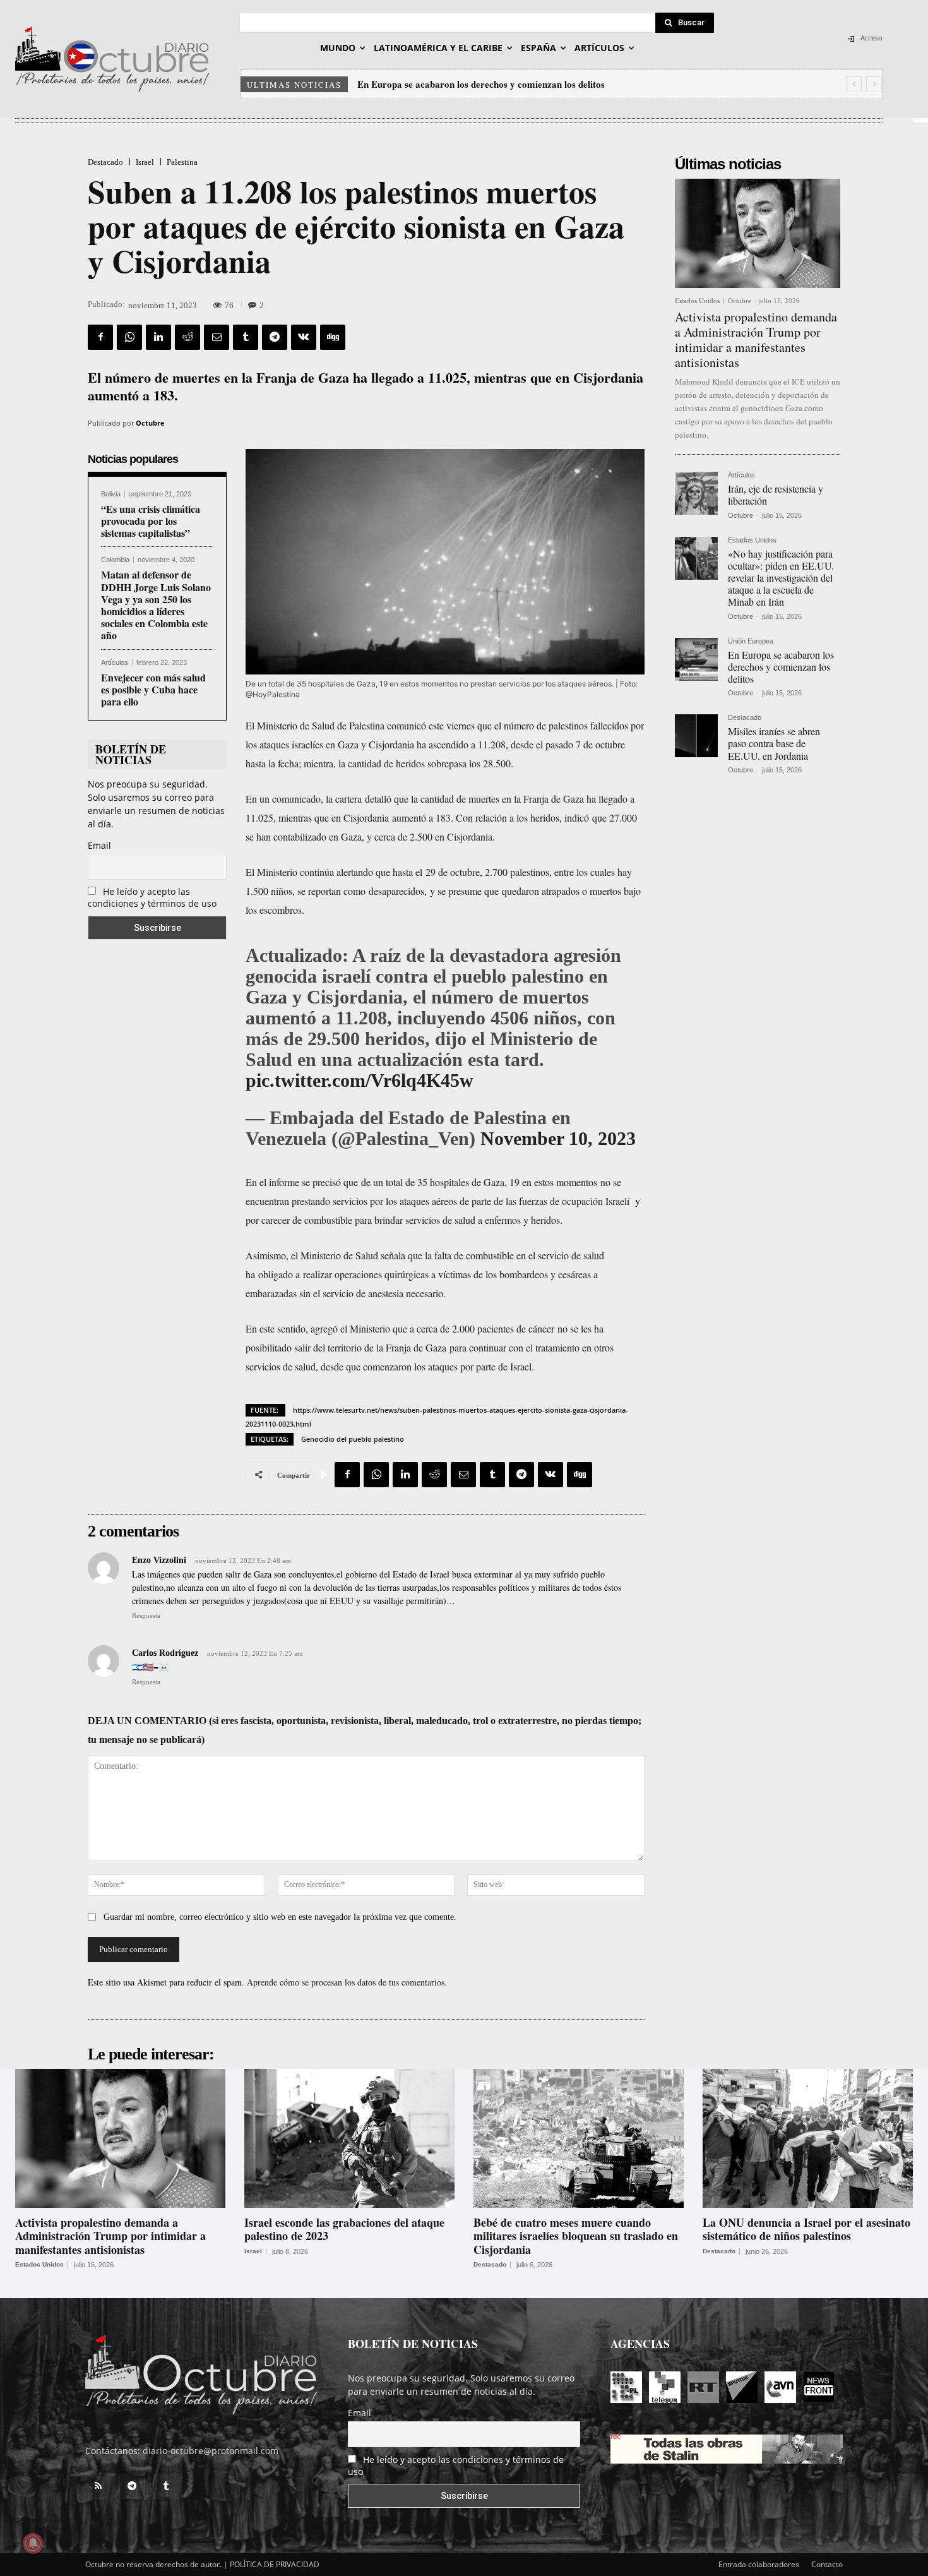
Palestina (182, 162)
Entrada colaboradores (759, 2564)
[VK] (304, 337)
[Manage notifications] (33, 2543)
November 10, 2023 (558, 1138)
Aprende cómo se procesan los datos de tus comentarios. (347, 1982)
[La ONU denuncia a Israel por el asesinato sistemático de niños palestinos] (808, 2138)
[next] (874, 84)
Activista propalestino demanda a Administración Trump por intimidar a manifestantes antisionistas (756, 339)
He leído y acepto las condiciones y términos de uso (152, 897)
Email (99, 845)
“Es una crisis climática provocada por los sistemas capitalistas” (151, 521)
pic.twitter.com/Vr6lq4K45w (360, 1080)
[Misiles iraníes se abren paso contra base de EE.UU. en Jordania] (696, 736)
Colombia (115, 560)
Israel (145, 162)
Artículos (115, 663)
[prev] (854, 84)
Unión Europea (751, 641)
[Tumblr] (246, 337)
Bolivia (111, 494)
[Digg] (333, 337)
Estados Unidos (697, 301)
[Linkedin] (158, 337)
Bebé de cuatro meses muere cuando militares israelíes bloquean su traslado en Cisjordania (576, 2236)
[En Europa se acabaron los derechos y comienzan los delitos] (696, 659)
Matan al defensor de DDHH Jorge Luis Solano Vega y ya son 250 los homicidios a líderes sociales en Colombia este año (156, 605)
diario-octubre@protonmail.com (211, 2451)
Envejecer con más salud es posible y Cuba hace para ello (153, 689)
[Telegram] (275, 337)
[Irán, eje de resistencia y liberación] (696, 493)
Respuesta (146, 1615)
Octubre (150, 423)
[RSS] (98, 2486)
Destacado (105, 162)
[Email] (217, 337)
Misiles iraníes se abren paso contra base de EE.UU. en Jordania (774, 743)
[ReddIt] (187, 337)
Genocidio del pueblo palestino (353, 1439)
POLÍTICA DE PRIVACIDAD (275, 2564)
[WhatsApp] (129, 337)
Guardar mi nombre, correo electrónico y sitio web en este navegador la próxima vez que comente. (280, 1917)
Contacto (827, 2564)
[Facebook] (100, 337)
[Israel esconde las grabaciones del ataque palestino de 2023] (349, 2138)
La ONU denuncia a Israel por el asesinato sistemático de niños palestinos (806, 2229)
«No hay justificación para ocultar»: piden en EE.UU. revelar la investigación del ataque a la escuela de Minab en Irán (781, 578)
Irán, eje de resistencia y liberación (776, 494)
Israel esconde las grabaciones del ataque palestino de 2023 (344, 2229)
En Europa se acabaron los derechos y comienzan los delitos (481, 84)
